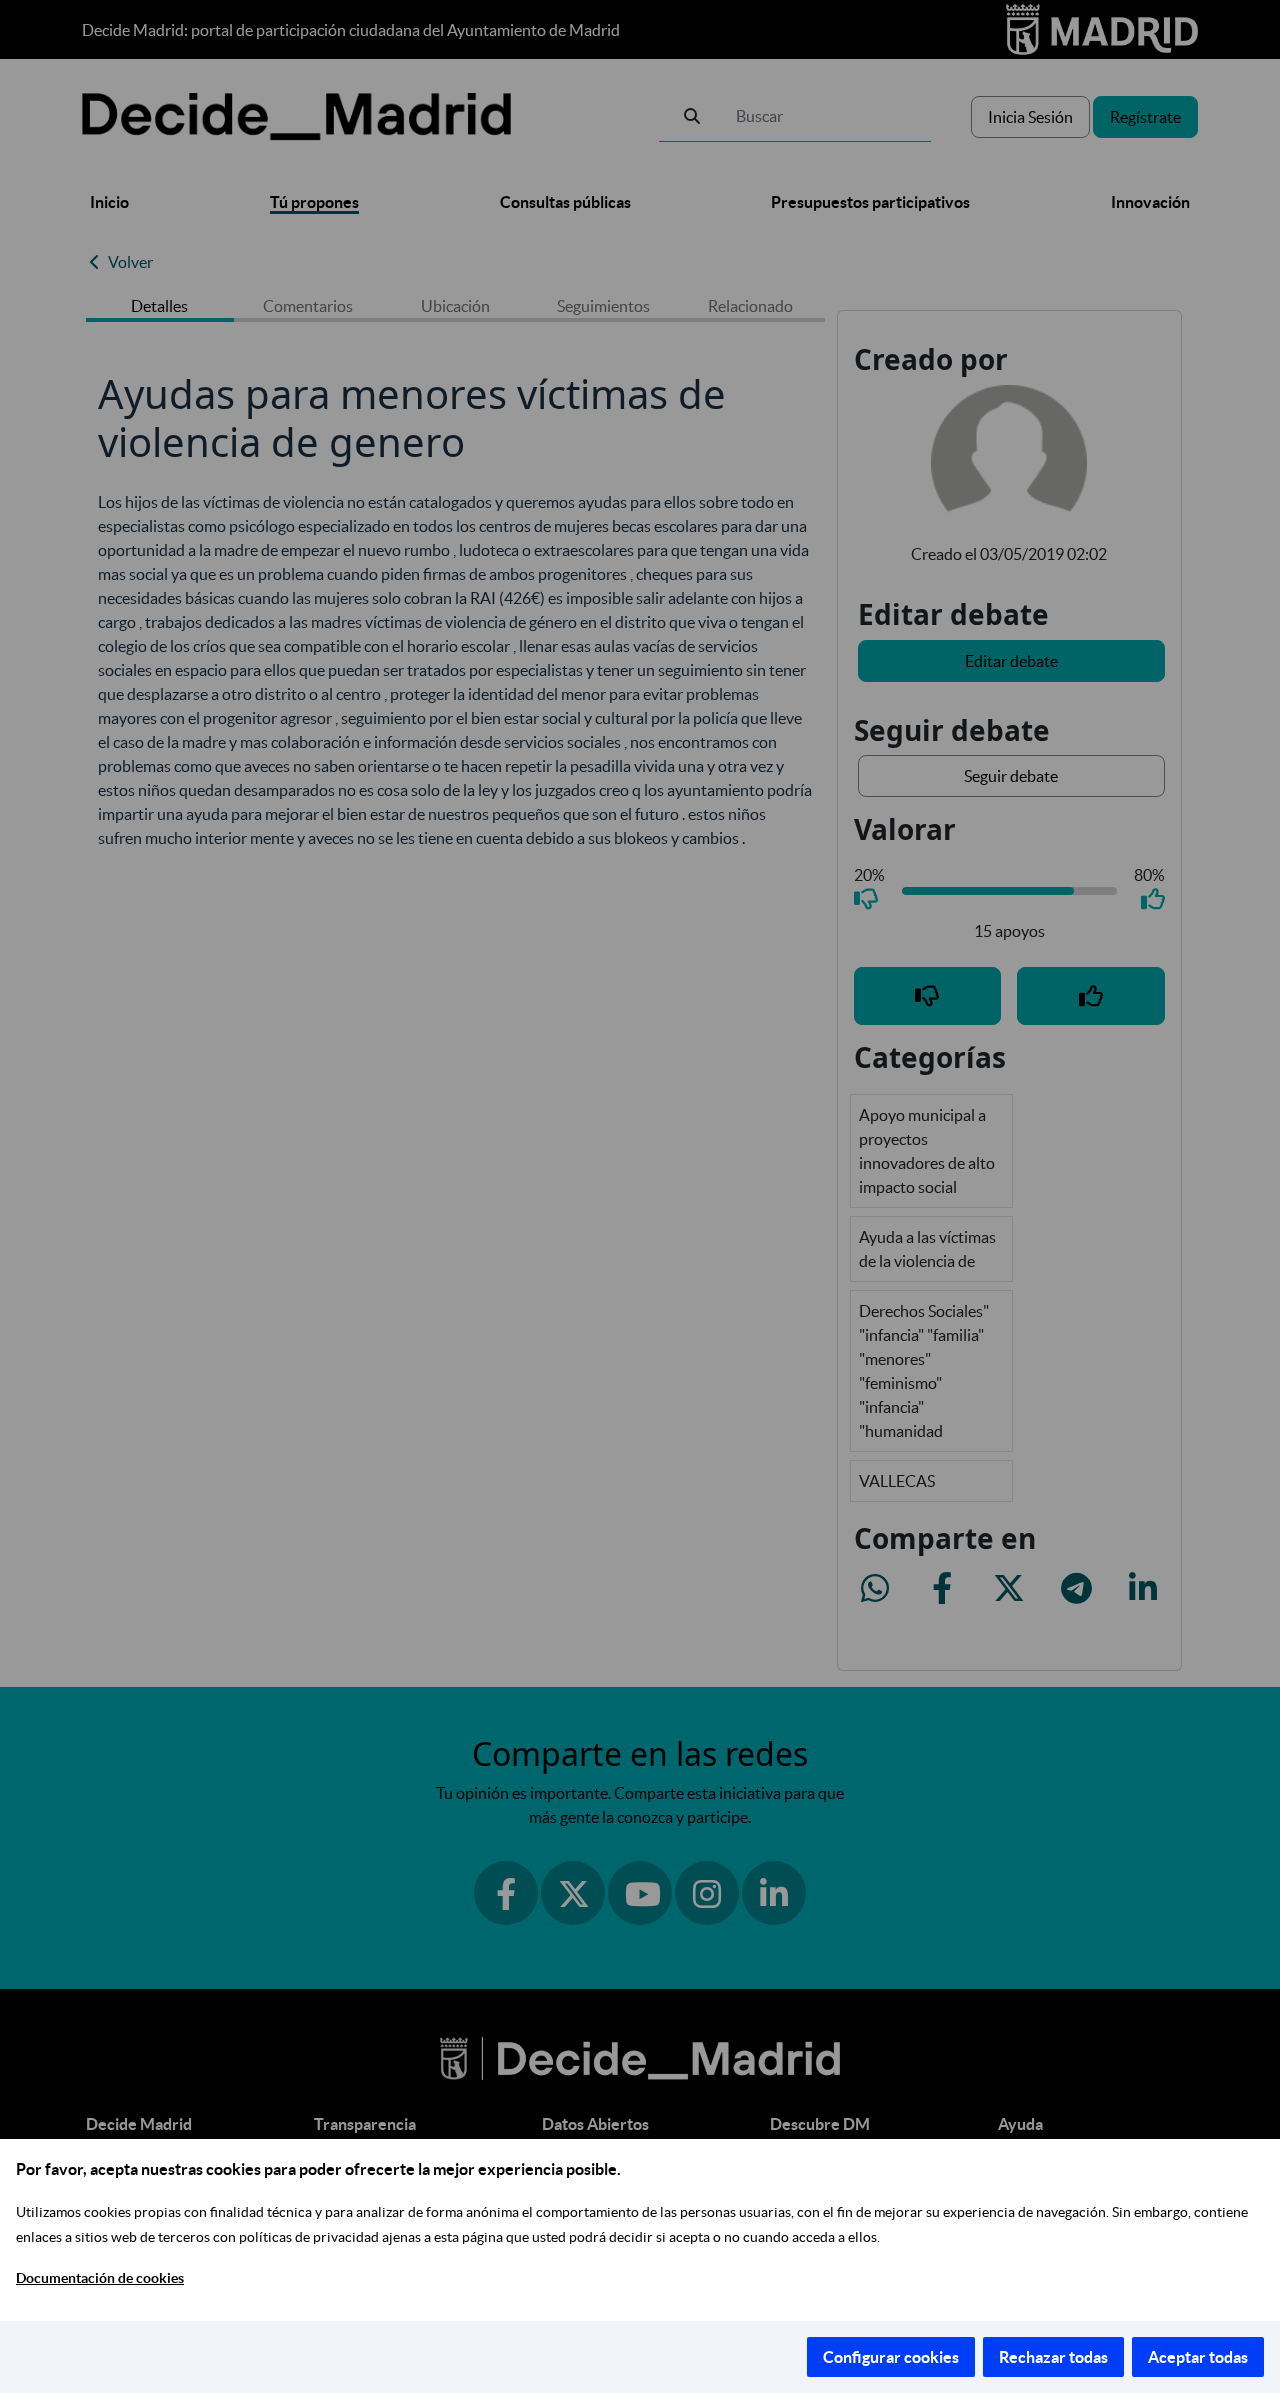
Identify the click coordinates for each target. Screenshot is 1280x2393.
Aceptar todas (1198, 2357)
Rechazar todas (1053, 2357)
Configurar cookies (891, 2357)
